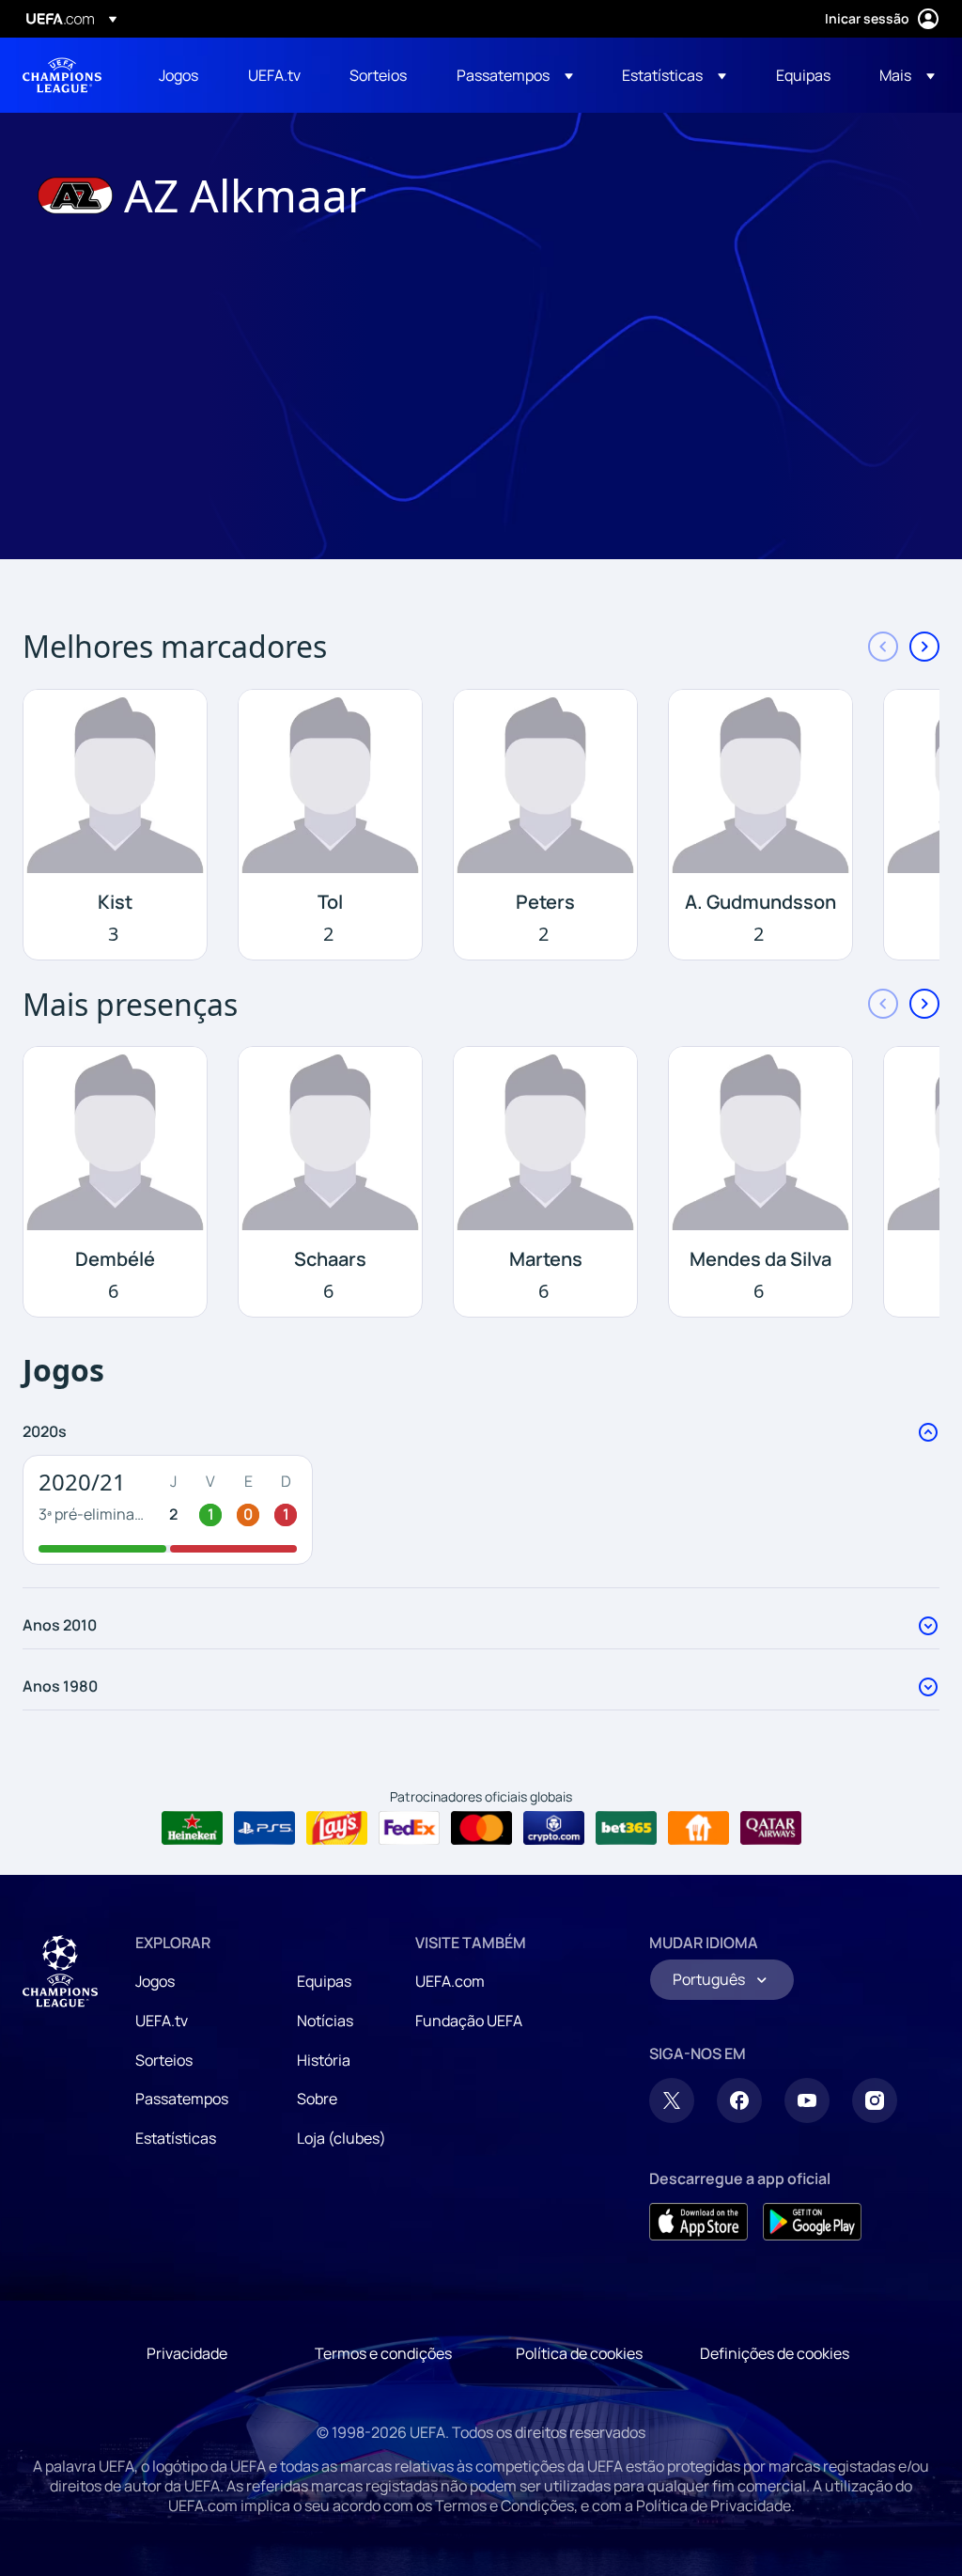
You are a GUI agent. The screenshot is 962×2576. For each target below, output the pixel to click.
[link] (178, 75)
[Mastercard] (481, 1828)
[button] (515, 75)
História (324, 2060)
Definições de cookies (775, 2353)
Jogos (155, 1981)
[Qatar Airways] (771, 1828)
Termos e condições (383, 2353)
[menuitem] (180, 75)
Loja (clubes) (341, 2138)
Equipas (324, 1981)
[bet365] (626, 1828)
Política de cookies (579, 2353)
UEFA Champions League (62, 75)
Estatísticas (176, 2138)
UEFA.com (450, 1981)
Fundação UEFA (469, 2021)
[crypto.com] (554, 1828)
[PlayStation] (264, 1828)
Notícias (325, 2021)
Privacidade (187, 2353)
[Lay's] (337, 1828)
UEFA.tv (162, 2021)
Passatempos (182, 2099)
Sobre (317, 2099)
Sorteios (164, 2060)
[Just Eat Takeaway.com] (698, 1828)
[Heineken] (192, 1828)
